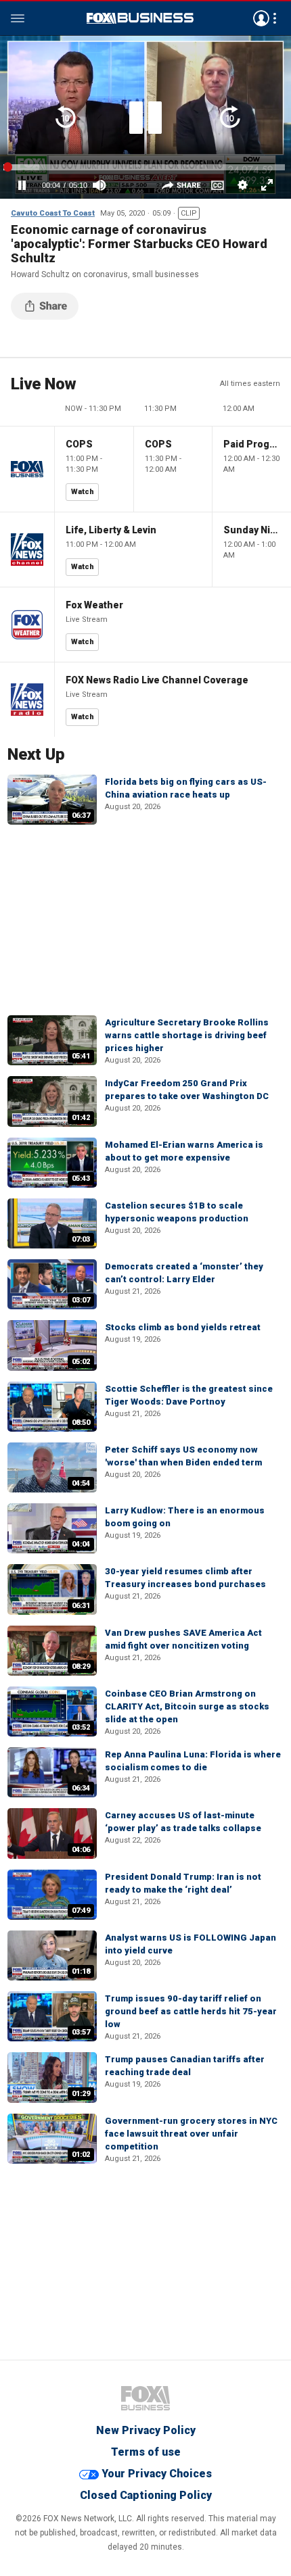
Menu (18, 18)
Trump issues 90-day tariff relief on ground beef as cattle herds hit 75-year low (191, 2011)
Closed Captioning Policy (146, 2495)
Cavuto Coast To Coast (53, 213)
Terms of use (146, 2452)
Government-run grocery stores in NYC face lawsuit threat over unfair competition (191, 2134)
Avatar (261, 18)
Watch (83, 492)
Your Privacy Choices (157, 2474)
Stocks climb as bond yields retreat (183, 1327)
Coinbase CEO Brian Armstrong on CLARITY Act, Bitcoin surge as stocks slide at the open (187, 1706)
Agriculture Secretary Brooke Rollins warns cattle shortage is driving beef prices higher (187, 1035)
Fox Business (140, 18)
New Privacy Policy (146, 2430)
